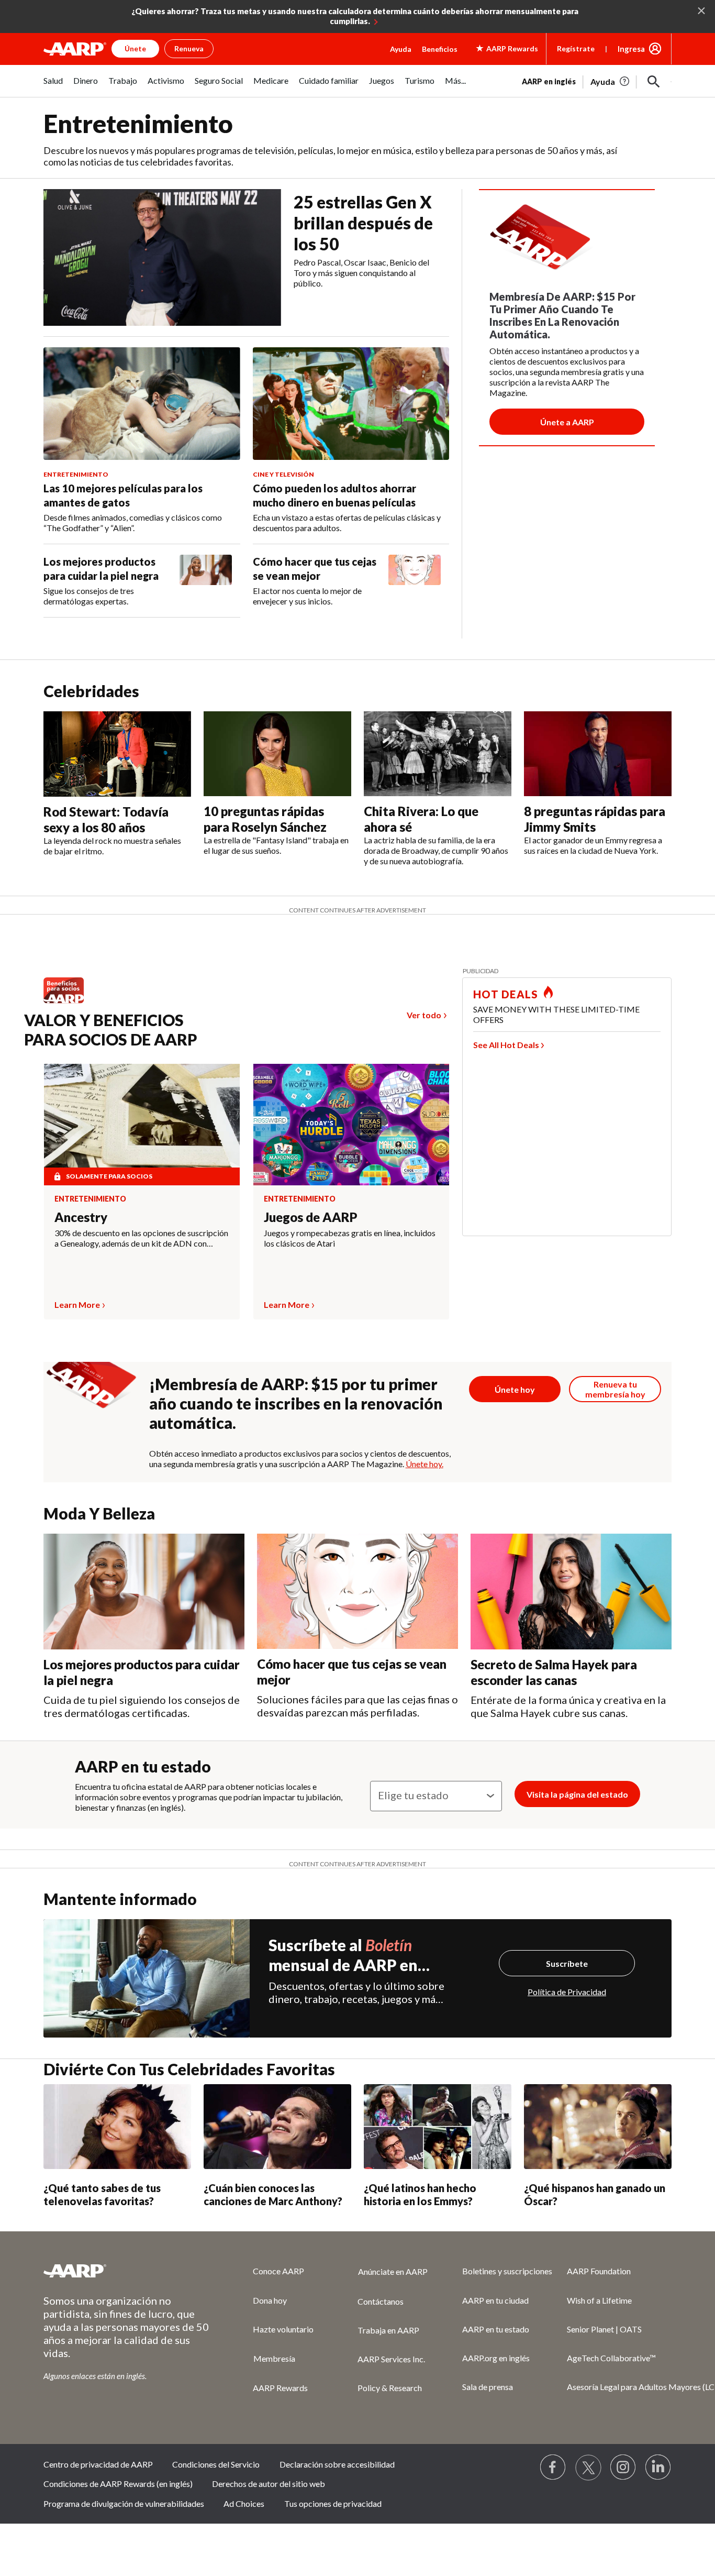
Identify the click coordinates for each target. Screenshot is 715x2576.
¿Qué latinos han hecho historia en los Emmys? (420, 2194)
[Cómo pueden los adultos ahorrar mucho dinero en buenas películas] (351, 404)
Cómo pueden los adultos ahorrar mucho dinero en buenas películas (334, 495)
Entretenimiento (90, 1199)
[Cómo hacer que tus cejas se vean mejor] (415, 581)
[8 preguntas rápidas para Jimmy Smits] (598, 754)
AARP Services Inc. (391, 2359)
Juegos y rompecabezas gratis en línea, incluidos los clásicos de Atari (350, 1238)
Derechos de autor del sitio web (269, 2484)
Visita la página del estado (577, 1794)
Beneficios (440, 49)
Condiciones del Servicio (216, 2464)
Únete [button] (135, 48)
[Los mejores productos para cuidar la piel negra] (206, 581)
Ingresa (631, 49)
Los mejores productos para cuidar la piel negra (101, 569)
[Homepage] (75, 49)
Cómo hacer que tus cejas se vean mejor (315, 569)
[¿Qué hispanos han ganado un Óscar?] (598, 2127)
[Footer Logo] (127, 2271)
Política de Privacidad (567, 1992)
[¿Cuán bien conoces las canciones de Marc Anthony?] (277, 2127)
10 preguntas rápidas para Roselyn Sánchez (265, 819)
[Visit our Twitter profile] (588, 2468)
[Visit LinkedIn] (658, 2468)
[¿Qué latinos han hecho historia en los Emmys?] (438, 2127)
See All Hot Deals (506, 1045)
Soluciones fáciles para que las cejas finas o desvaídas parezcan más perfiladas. (357, 1706)
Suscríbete (567, 1963)
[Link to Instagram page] (623, 2468)
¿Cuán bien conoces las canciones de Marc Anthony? (273, 2194)
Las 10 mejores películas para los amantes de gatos (123, 495)
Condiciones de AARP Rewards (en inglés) (118, 2484)
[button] (654, 82)
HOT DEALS (506, 994)
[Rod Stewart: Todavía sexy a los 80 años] (117, 754)
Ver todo (424, 1015)
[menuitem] (53, 86)
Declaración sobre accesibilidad (337, 2464)
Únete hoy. (424, 1464)
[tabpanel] (597, 81)
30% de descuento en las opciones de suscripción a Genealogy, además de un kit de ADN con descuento (141, 1238)
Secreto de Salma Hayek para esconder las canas (554, 1672)
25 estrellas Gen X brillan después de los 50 (363, 223)
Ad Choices (244, 2503)
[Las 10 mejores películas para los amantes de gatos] (142, 404)
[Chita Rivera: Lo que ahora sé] (438, 754)
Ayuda (401, 49)
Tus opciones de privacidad (333, 2503)
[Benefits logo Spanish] (69, 1003)
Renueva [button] (189, 48)
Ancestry (81, 1217)
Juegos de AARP (311, 1217)
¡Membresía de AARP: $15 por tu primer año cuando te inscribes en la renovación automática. (296, 1403)
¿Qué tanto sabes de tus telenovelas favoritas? (102, 2194)
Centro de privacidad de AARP (98, 2464)
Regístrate (576, 48)
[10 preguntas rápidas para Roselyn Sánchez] (277, 754)
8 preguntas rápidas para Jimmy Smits (595, 819)
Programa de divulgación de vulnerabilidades (124, 2503)
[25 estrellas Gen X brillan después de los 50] (162, 257)
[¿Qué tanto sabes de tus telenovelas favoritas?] (117, 2127)
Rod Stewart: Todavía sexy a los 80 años (106, 819)
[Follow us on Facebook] (553, 2468)
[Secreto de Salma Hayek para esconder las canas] (571, 1592)
